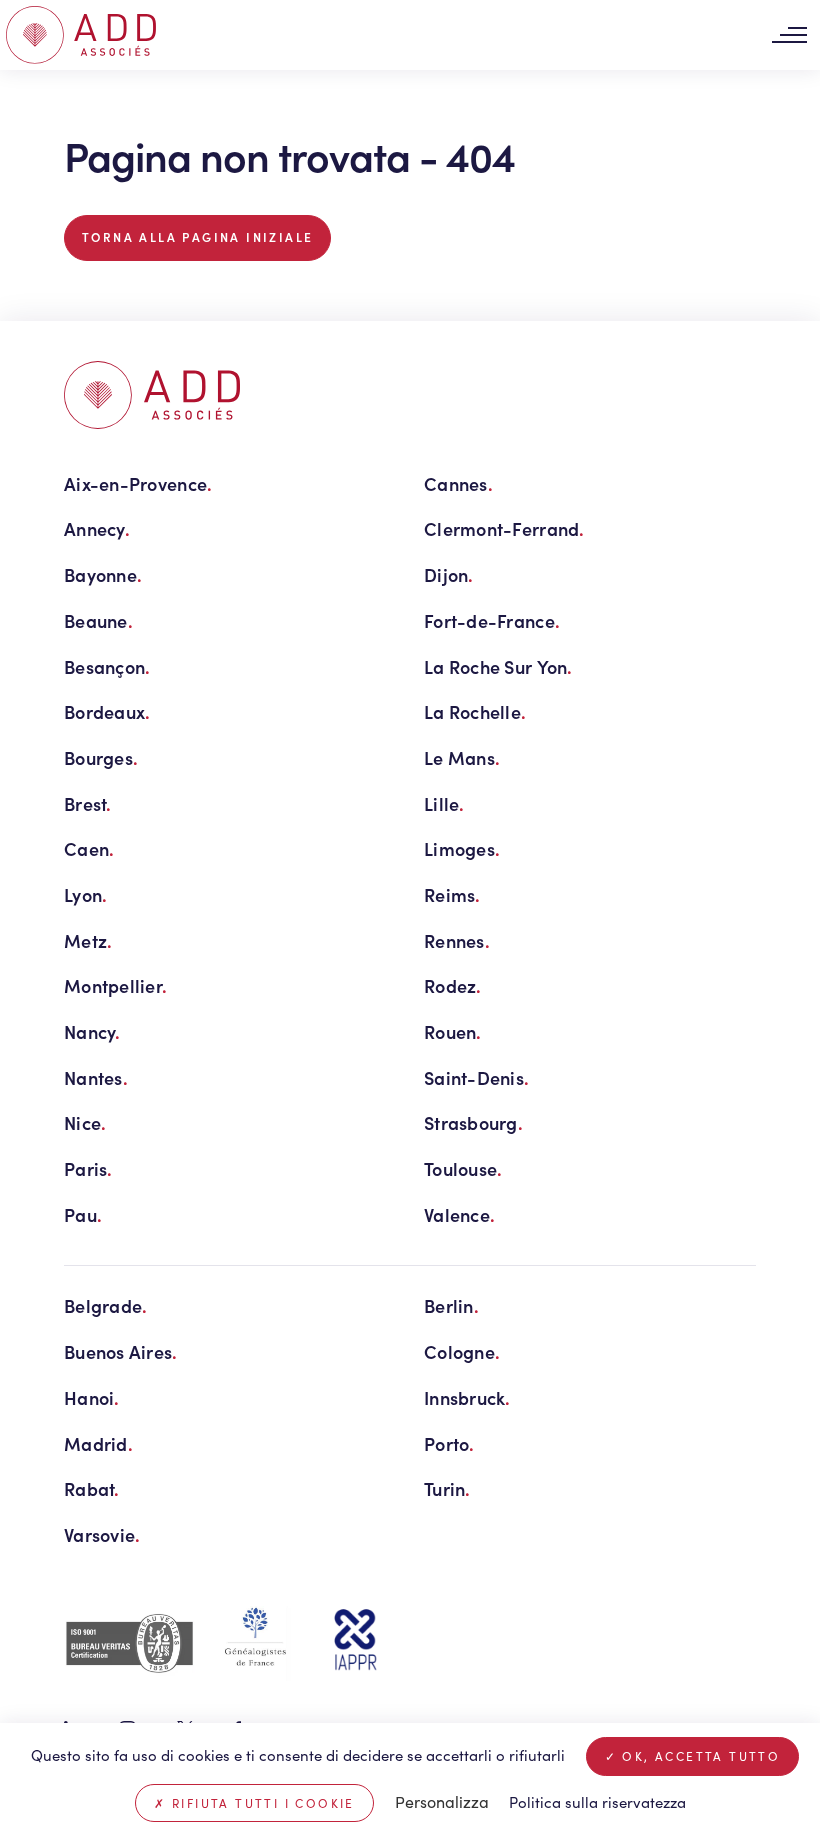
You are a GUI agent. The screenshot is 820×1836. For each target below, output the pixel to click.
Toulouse (463, 1168)
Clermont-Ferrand (504, 528)
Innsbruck (467, 1397)
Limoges (462, 848)
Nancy (92, 1031)
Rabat (92, 1488)
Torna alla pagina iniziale (197, 237)
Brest (88, 803)
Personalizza (442, 1801)
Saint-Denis (476, 1077)
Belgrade (105, 1305)
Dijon (449, 574)
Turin (447, 1488)
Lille (444, 803)
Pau (83, 1214)
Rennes (457, 940)
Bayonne (103, 574)
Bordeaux (107, 711)
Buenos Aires (121, 1351)
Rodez (453, 985)
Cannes (458, 483)
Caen (89, 848)
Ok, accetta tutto (698, 1756)
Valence (459, 1214)
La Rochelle (475, 711)
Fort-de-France (492, 620)
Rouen (453, 1031)
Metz (88, 940)
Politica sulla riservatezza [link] (597, 1802)
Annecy (97, 528)
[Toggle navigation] (789, 35)
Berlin (451, 1305)
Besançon (107, 666)
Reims (452, 894)
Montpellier (115, 985)
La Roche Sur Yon (498, 666)
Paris (88, 1168)
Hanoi (92, 1397)
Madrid (98, 1443)
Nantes (96, 1077)
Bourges (101, 757)
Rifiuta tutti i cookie (261, 1803)
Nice (85, 1122)
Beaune (98, 620)
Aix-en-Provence (138, 483)
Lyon (85, 894)
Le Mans (462, 757)
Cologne (462, 1351)
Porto (449, 1443)
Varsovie (102, 1534)
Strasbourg (473, 1122)
